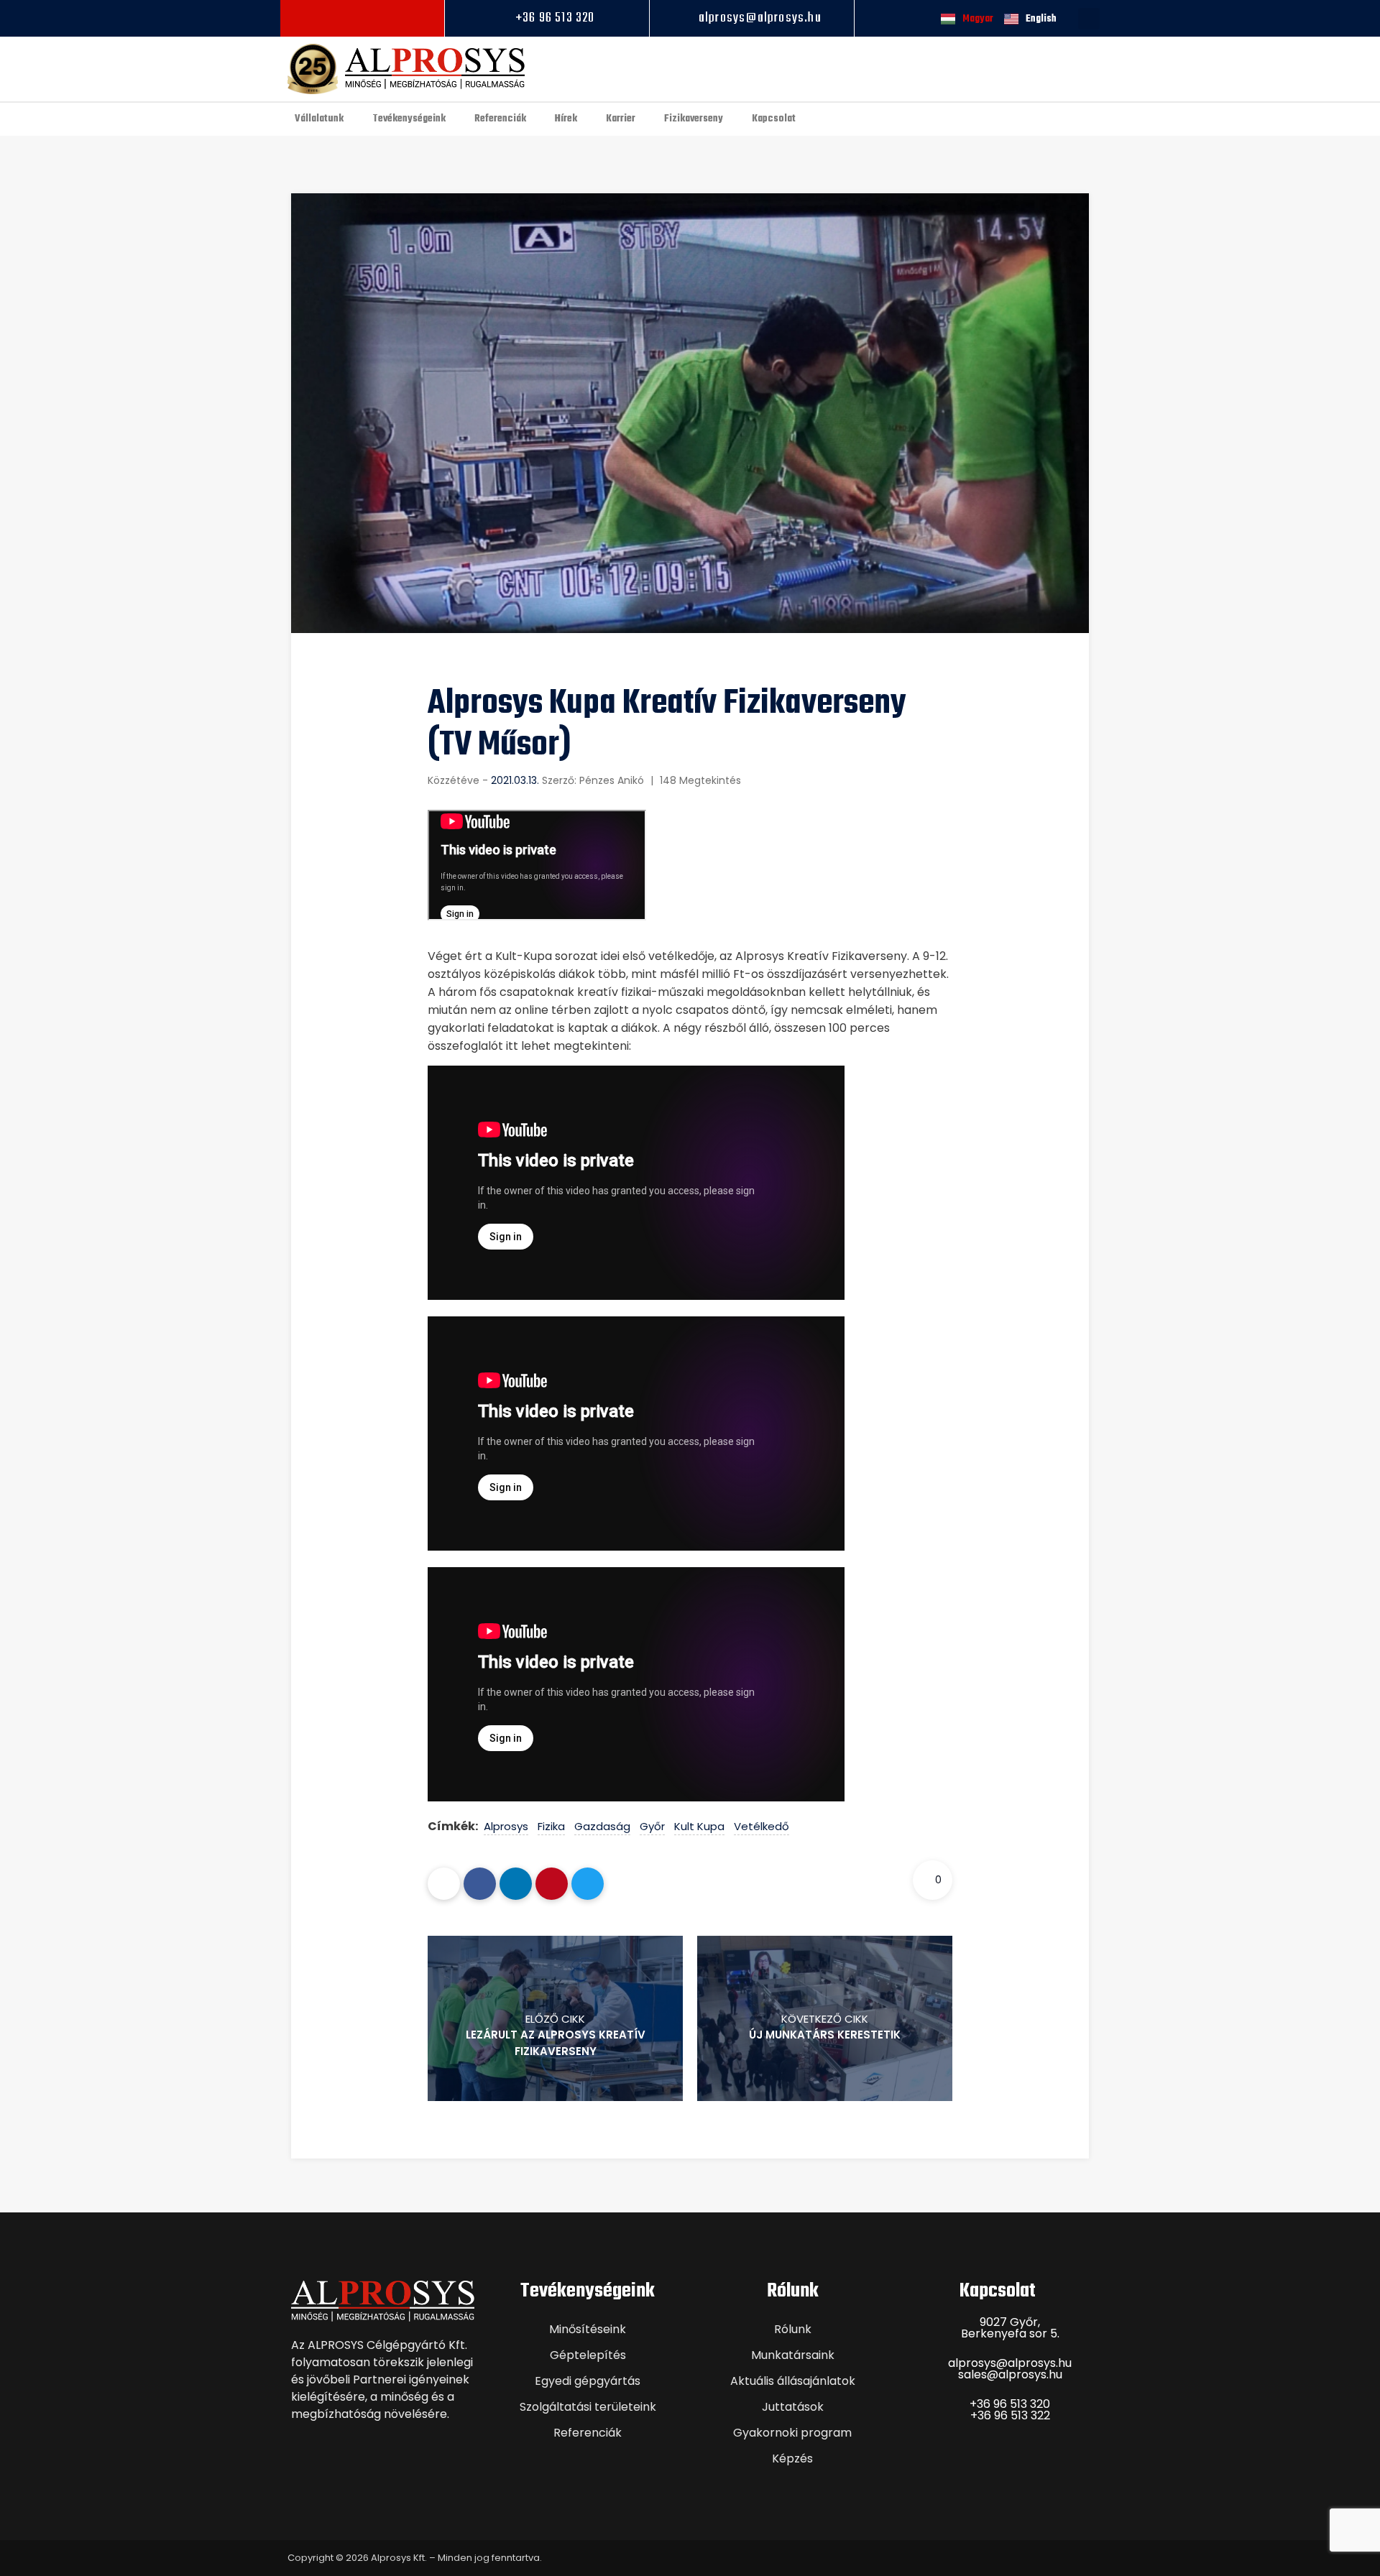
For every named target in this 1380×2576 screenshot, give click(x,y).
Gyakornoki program (792, 2433)
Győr (652, 1826)
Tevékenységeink (409, 119)
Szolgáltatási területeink (588, 2407)
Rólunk (793, 2329)
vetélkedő (762, 1826)
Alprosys (506, 1826)
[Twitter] (588, 1884)
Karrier (621, 119)
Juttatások (793, 2407)
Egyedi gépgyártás (588, 2381)
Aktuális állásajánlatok (793, 2381)
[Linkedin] (385, 18)
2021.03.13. (515, 780)
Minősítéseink (588, 2329)
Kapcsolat (774, 119)
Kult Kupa (699, 1826)
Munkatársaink (793, 2355)
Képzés (792, 2459)
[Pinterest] (552, 1884)
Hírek (566, 119)
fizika (551, 1826)
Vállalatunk (319, 119)
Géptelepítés (588, 2355)
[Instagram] (363, 18)
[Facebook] (340, 18)
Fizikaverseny (694, 119)
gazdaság (602, 1826)
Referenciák (500, 119)
